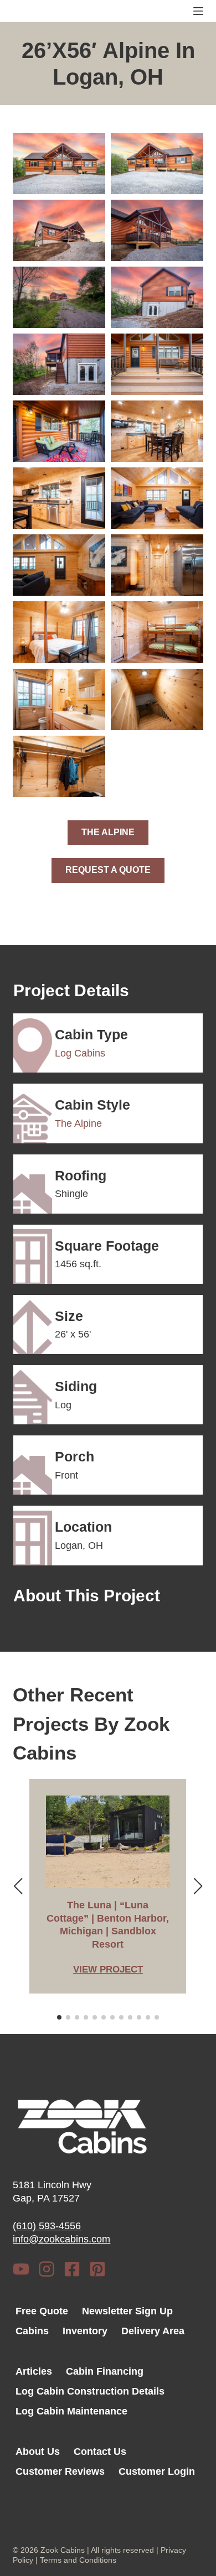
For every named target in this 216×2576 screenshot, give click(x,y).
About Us (38, 2452)
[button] (59, 163)
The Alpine (108, 832)
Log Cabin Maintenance (71, 2411)
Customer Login (157, 2471)
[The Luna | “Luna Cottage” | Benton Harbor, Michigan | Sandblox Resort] (108, 1842)
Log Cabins (80, 1053)
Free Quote (42, 2311)
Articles (34, 2371)
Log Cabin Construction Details (90, 2391)
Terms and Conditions (78, 2560)
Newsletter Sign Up (127, 2311)
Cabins (32, 2331)
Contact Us (100, 2452)
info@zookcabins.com (61, 2239)
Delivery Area (153, 2331)
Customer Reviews (60, 2471)
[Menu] (198, 11)
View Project (108, 1971)
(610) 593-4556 (47, 2226)
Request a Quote (108, 870)
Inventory (85, 2331)
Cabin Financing (105, 2371)
